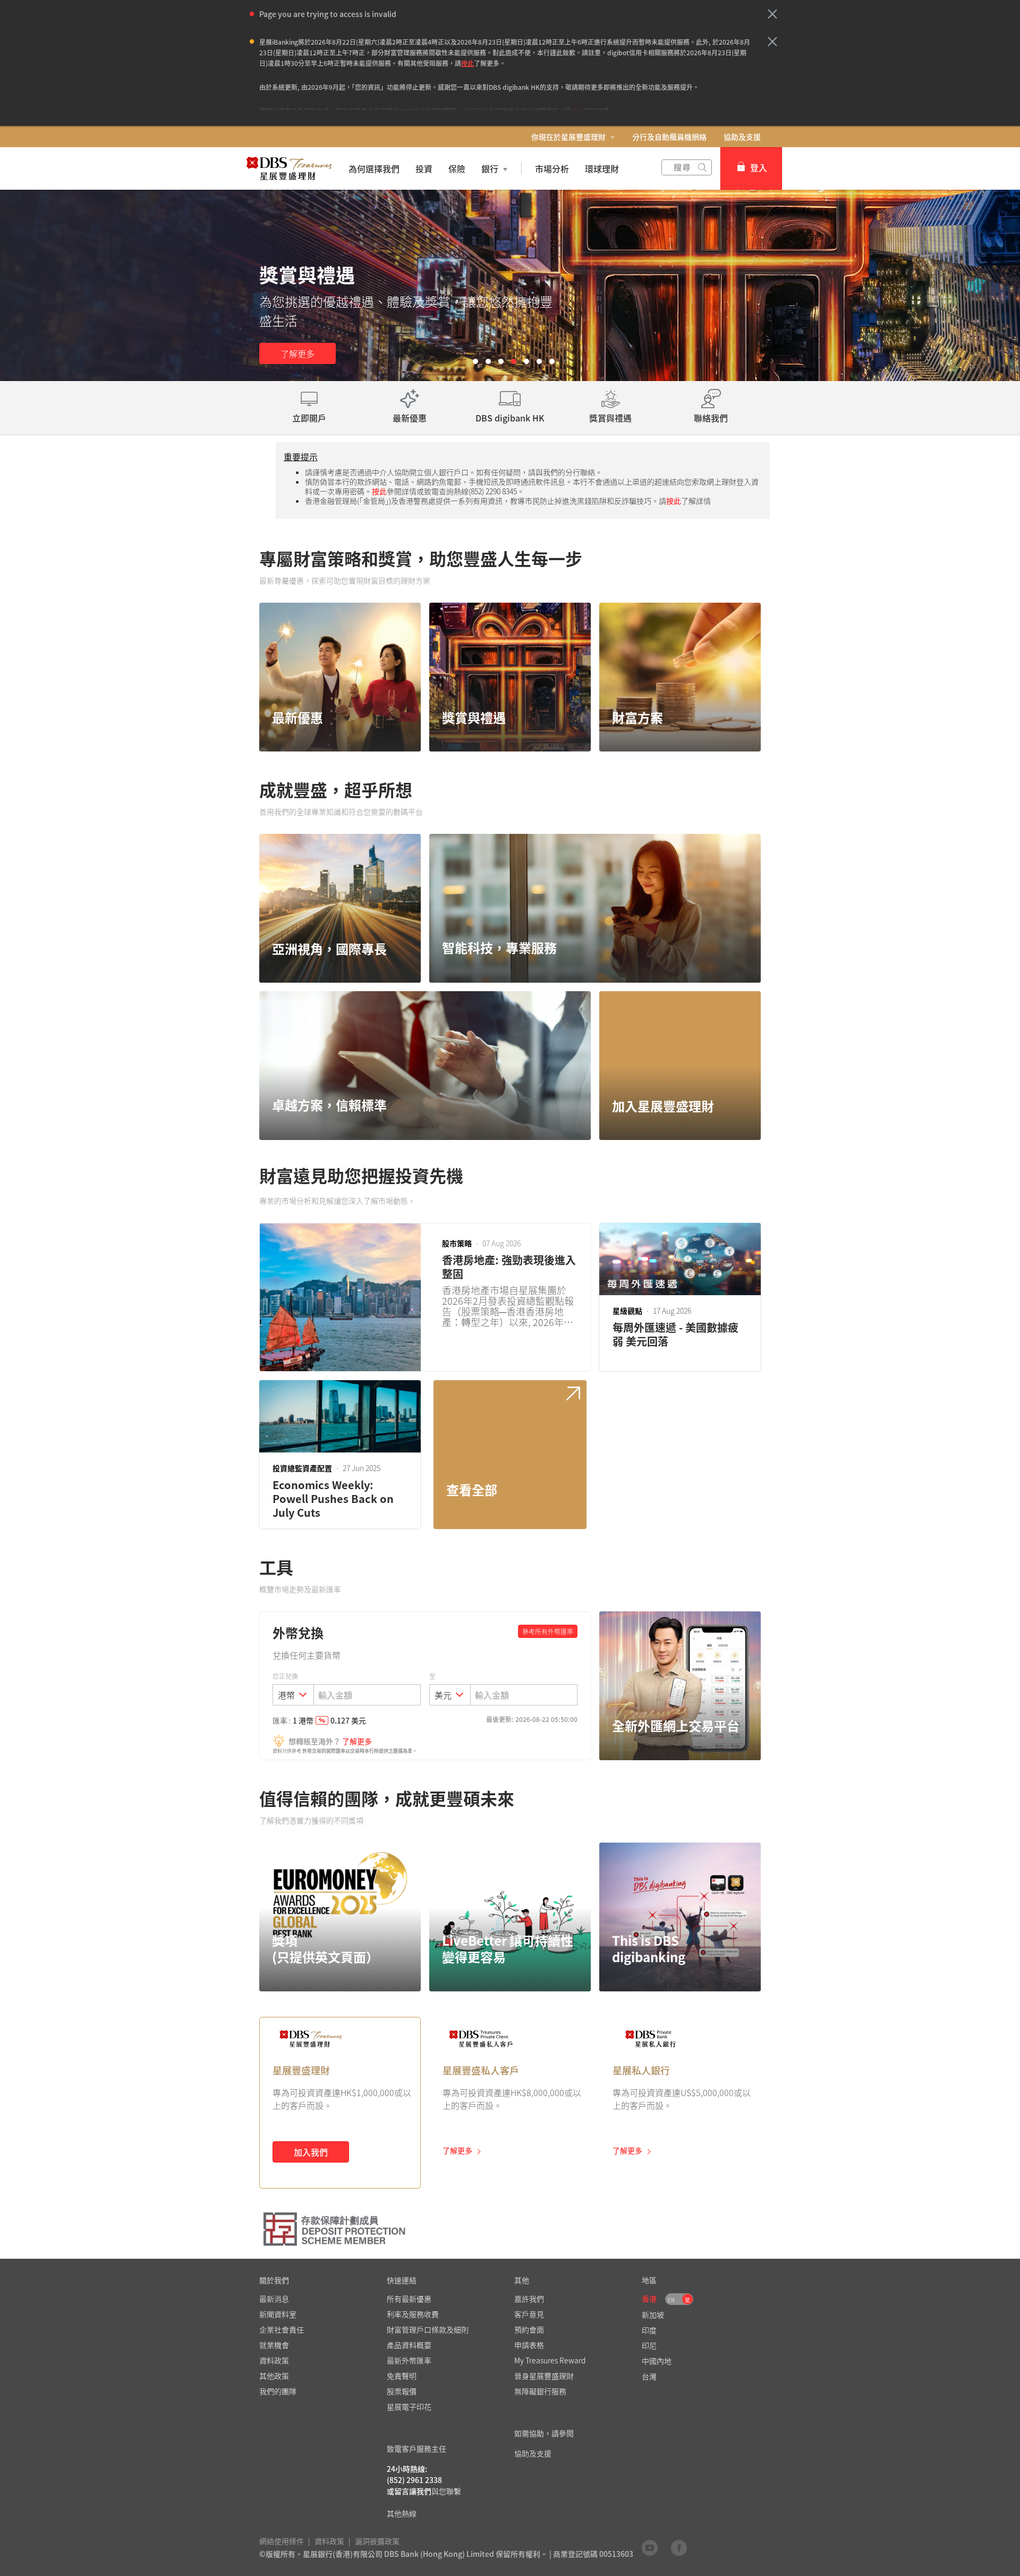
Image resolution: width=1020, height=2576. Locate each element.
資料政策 (329, 2541)
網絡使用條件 (282, 2541)
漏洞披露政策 (377, 2541)
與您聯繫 (446, 2491)
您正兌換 (285, 1676)
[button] (772, 14)
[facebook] (679, 2547)
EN (671, 2300)
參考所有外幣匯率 (548, 1632)
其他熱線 (402, 2513)
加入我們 (311, 2152)
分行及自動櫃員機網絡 (669, 137)
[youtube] (650, 2547)
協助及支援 (742, 137)
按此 (467, 63)
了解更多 (297, 353)
